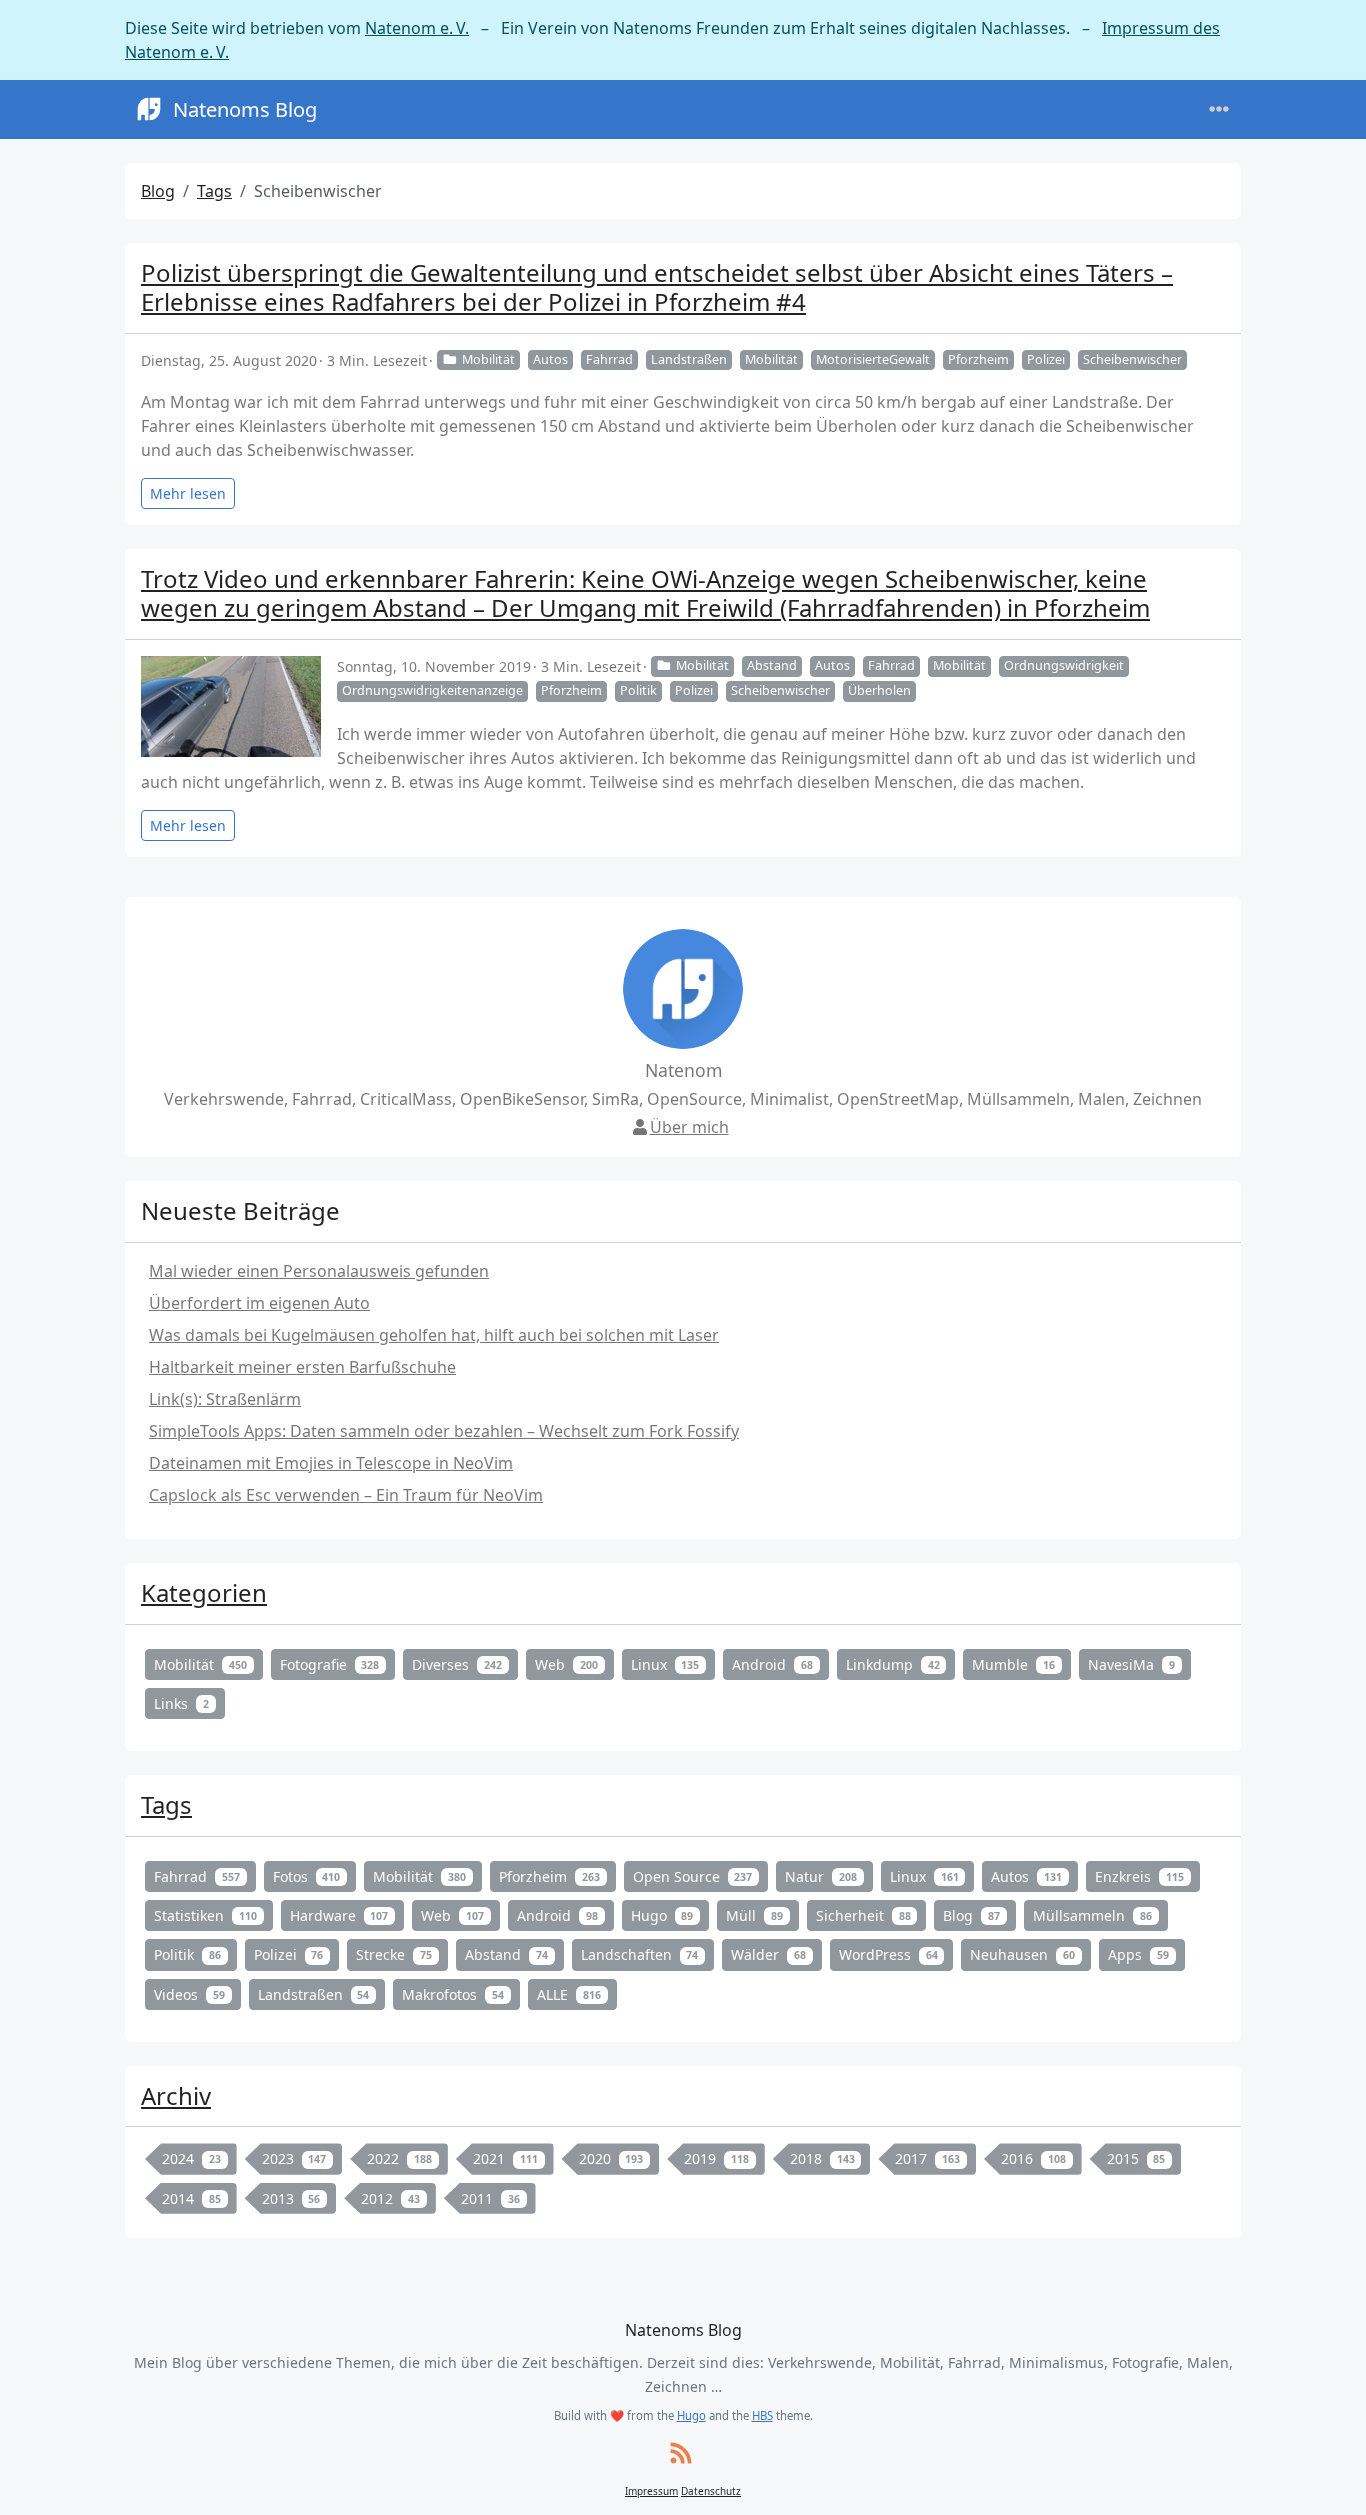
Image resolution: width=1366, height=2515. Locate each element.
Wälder (768, 1954)
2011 (490, 2198)
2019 (716, 2158)
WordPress (888, 1954)
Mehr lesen (188, 493)
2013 (291, 2198)
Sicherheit (863, 1915)
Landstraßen (689, 359)
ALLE (569, 1994)
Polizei (1046, 359)
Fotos (307, 1876)
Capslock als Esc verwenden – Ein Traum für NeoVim (346, 1495)
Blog (158, 191)
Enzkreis (1139, 1876)
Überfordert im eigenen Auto (259, 1303)
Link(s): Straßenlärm (225, 1399)
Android (772, 1664)
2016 (1033, 2158)
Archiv (176, 2095)
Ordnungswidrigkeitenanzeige (432, 690)
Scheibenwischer (1132, 359)
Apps (1138, 1954)
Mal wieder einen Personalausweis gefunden (319, 1271)
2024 (191, 2158)
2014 (191, 2198)
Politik (638, 690)
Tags (214, 191)
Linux (665, 1664)
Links (181, 1703)
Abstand (772, 665)
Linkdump (893, 1664)
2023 (294, 2158)
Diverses (457, 1664)
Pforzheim (978, 359)
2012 (390, 2198)
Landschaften (640, 1954)
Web (566, 1664)
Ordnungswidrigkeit (1064, 665)
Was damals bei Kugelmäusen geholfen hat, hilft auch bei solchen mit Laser (434, 1335)
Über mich (689, 1127)
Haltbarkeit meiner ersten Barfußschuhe (302, 1367)
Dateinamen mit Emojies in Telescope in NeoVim (331, 1463)
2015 (1136, 2158)
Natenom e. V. (417, 28)
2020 (611, 2158)
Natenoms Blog (245, 109)
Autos (550, 359)
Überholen (879, 690)
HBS (762, 2415)
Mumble (1013, 1664)
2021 (505, 2158)
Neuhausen (1022, 1954)
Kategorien (204, 1592)
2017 (927, 2158)
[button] (1327, 2479)
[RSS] (681, 2454)
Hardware (339, 1915)
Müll (754, 1915)
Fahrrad (609, 359)
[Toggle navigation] (1219, 109)
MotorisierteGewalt (873, 359)
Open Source (693, 1876)
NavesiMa (1131, 1664)
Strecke (394, 1954)
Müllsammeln (1092, 1915)
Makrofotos (453, 1994)
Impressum (651, 2491)
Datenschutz (711, 2491)
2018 (822, 2158)
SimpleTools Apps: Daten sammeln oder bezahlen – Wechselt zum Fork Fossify (444, 1431)
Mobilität (488, 359)
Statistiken (205, 1915)
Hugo (662, 1915)
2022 (399, 2158)
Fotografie (330, 1664)
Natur (821, 1876)
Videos (189, 1994)
